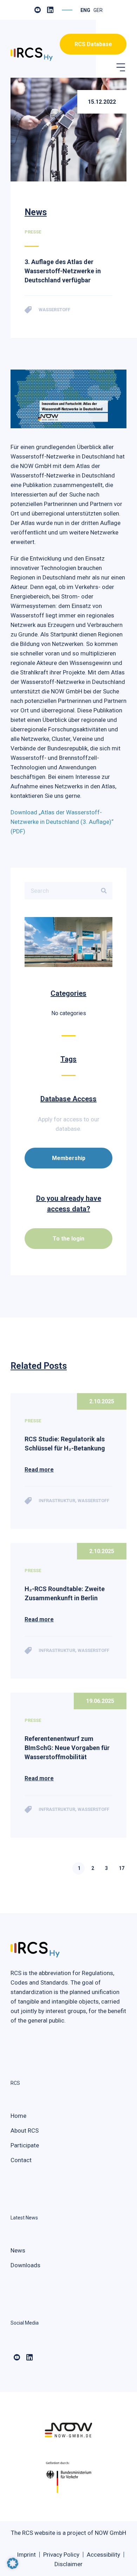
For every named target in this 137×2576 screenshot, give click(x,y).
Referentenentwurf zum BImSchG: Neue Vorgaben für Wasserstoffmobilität (67, 1748)
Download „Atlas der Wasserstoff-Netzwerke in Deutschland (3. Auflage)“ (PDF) (62, 822)
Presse (33, 1421)
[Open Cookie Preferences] (13, 2567)
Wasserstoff (93, 1501)
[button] (120, 66)
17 (122, 1868)
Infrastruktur (57, 1501)
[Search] (104, 891)
